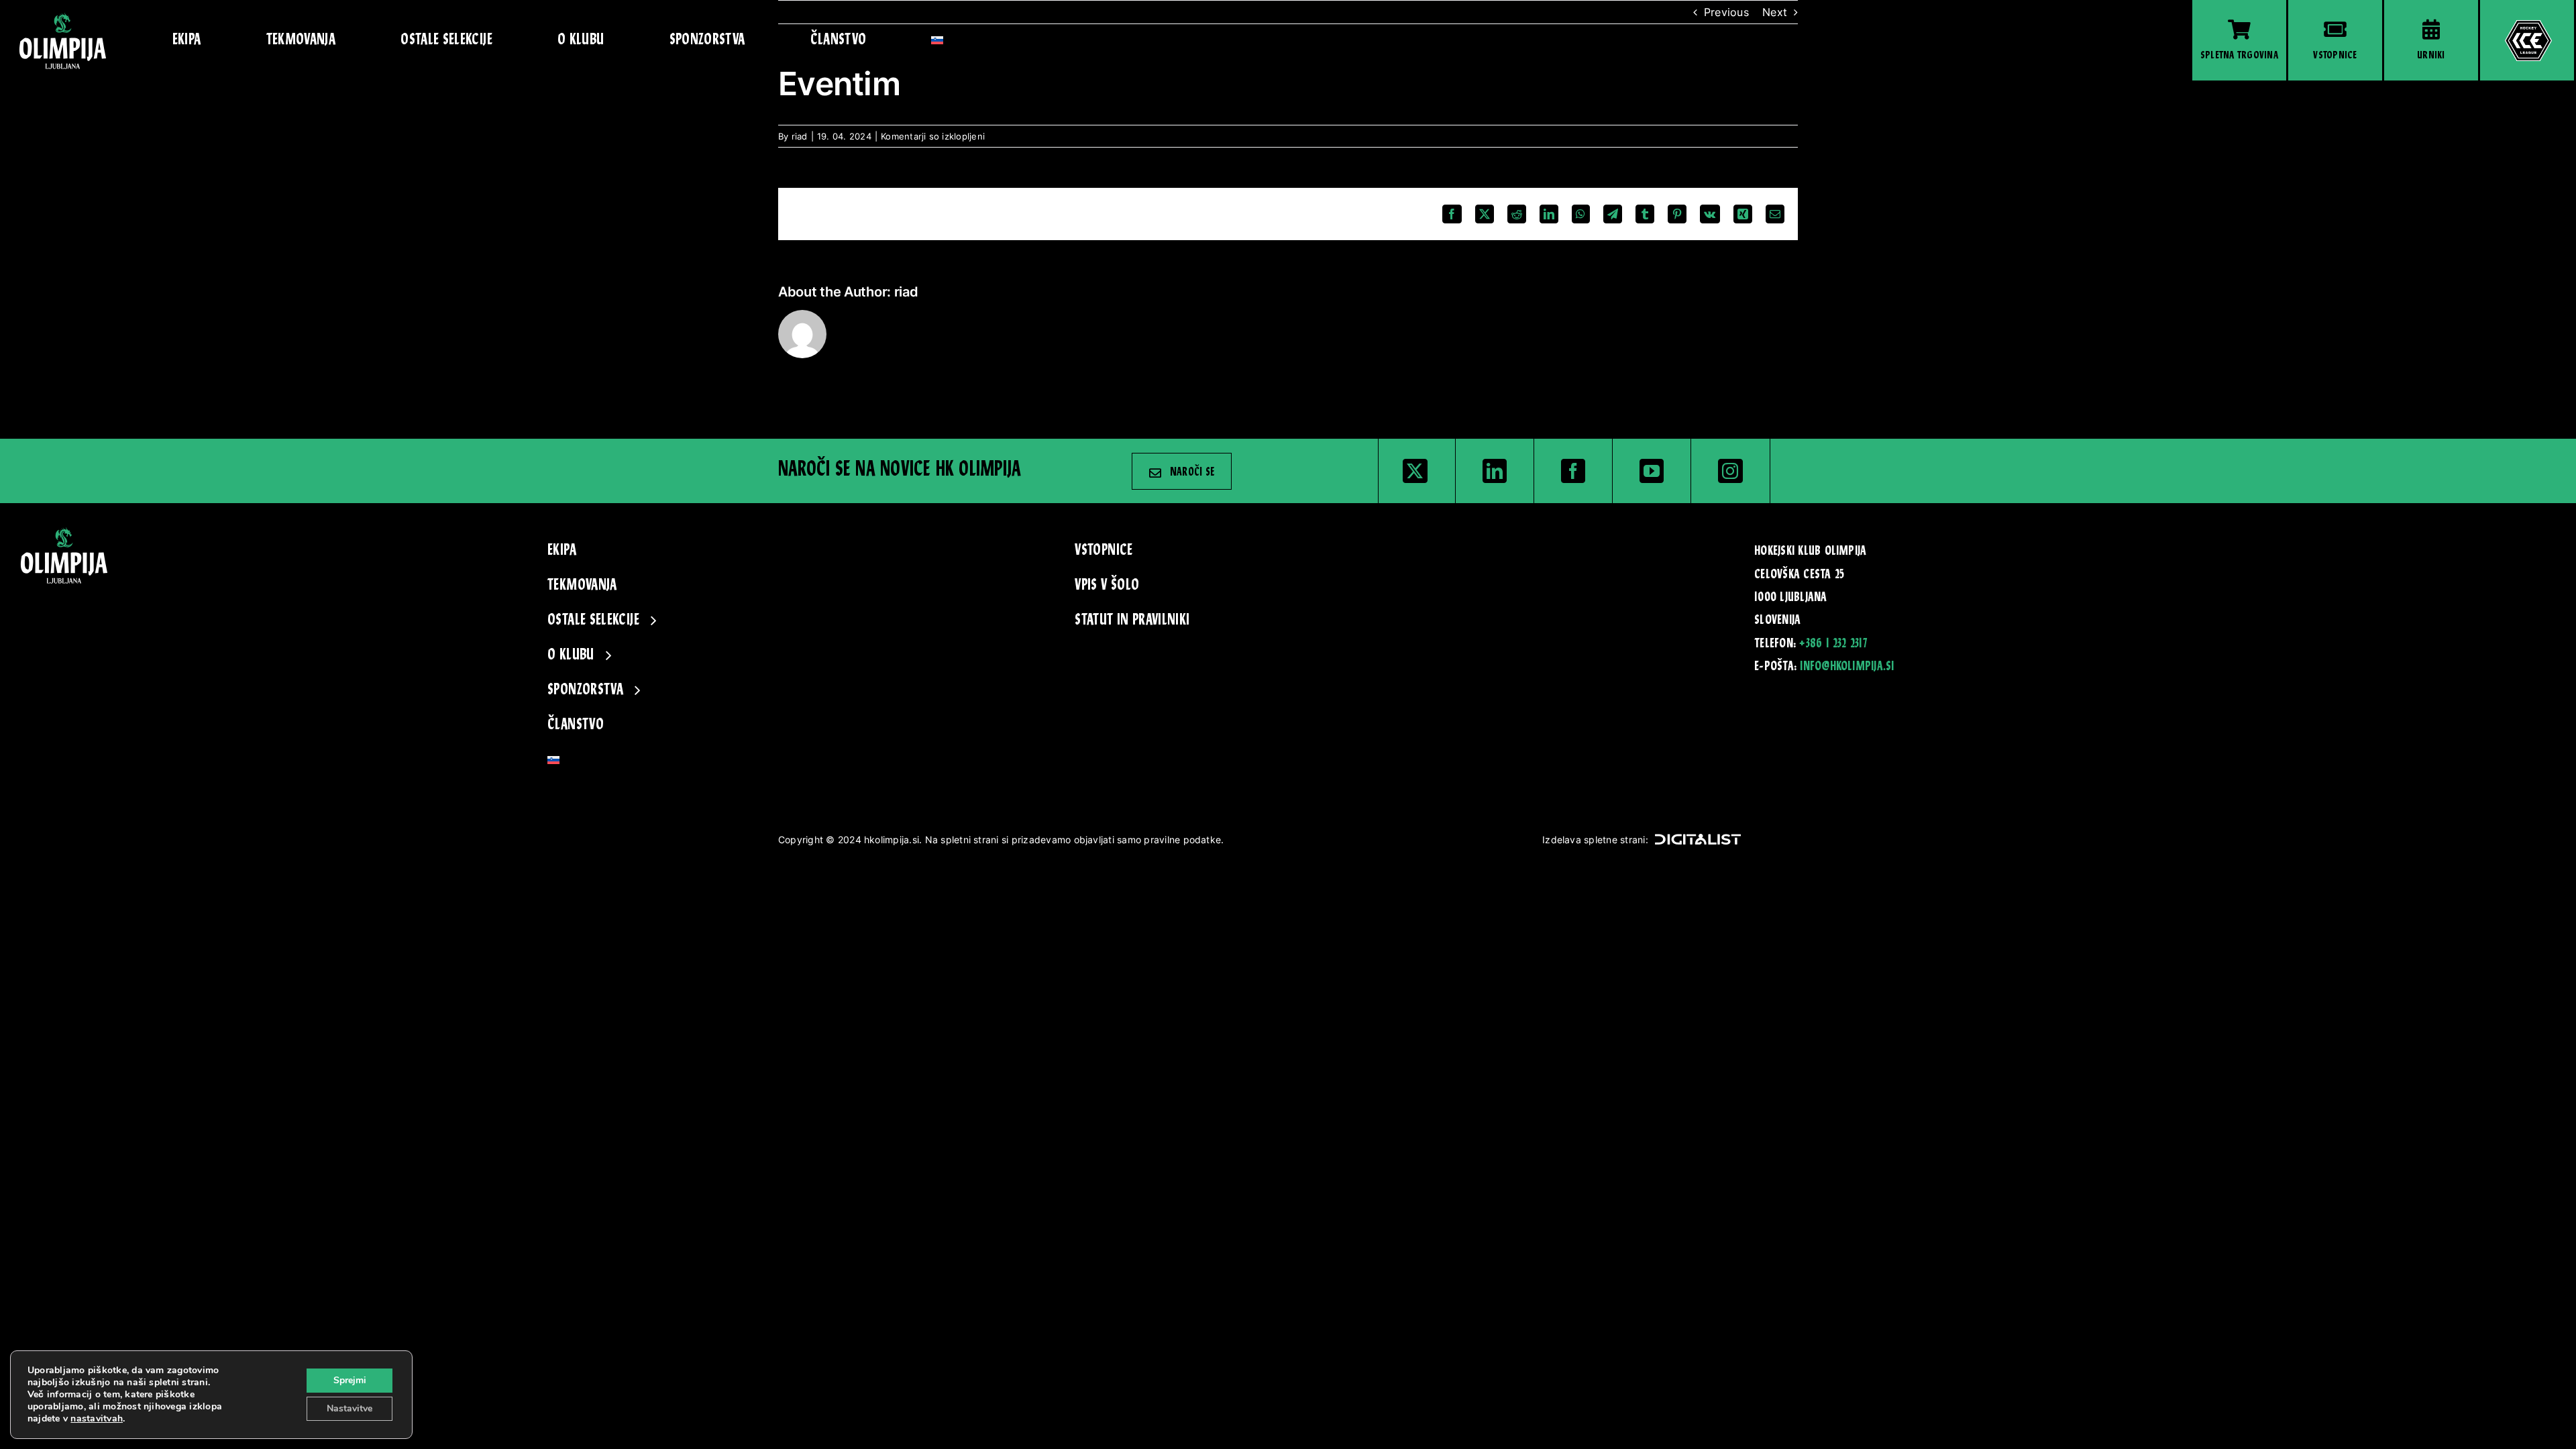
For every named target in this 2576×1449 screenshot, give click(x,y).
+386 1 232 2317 (1833, 644)
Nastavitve (350, 1408)
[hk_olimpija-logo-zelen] (63, 17)
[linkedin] (1495, 471)
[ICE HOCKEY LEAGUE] (2527, 40)
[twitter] (1415, 471)
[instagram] (1730, 471)
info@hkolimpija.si (1847, 667)
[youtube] (1652, 471)
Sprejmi (350, 1380)
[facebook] (1573, 471)
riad (800, 136)
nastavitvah (97, 1419)
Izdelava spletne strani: (1595, 840)
